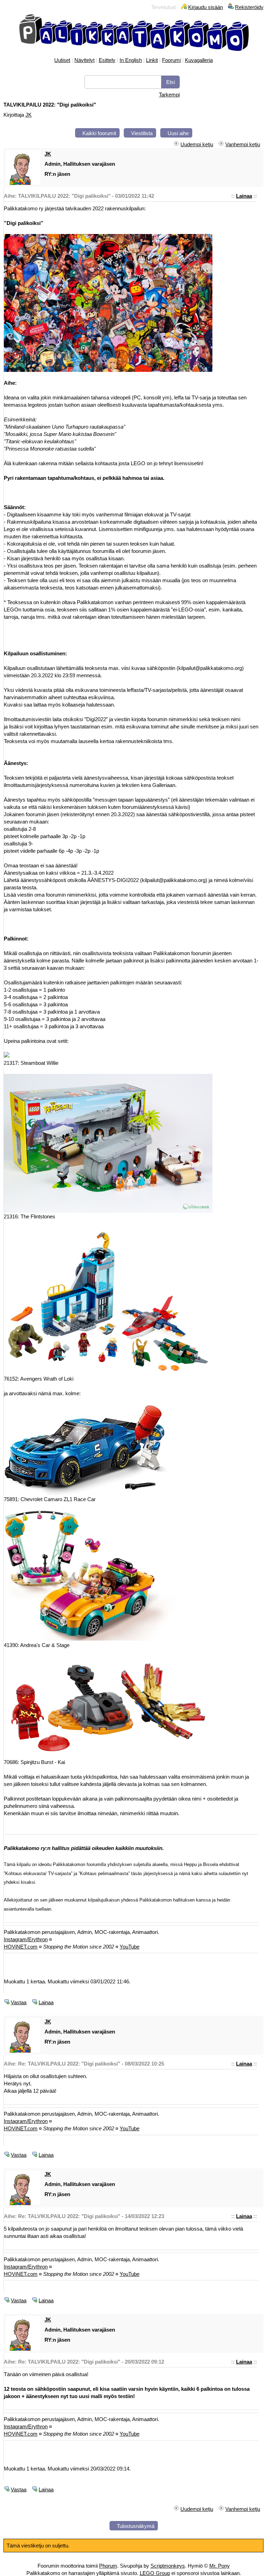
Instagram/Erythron (26, 1939)
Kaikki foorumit (99, 133)
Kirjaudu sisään (205, 7)
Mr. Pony (220, 2566)
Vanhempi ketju (243, 144)
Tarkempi (169, 95)
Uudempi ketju (197, 144)
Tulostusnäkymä (136, 2526)
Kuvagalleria (199, 60)
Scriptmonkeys (168, 2566)
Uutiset (62, 60)
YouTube (130, 1947)
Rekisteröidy (249, 7)
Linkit (152, 60)
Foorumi (171, 60)
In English (131, 60)
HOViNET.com (21, 1947)
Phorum (108, 2566)
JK (29, 115)
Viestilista (142, 133)
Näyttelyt (84, 60)
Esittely (107, 60)
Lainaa (244, 196)
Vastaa (19, 2002)
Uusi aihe (178, 133)
